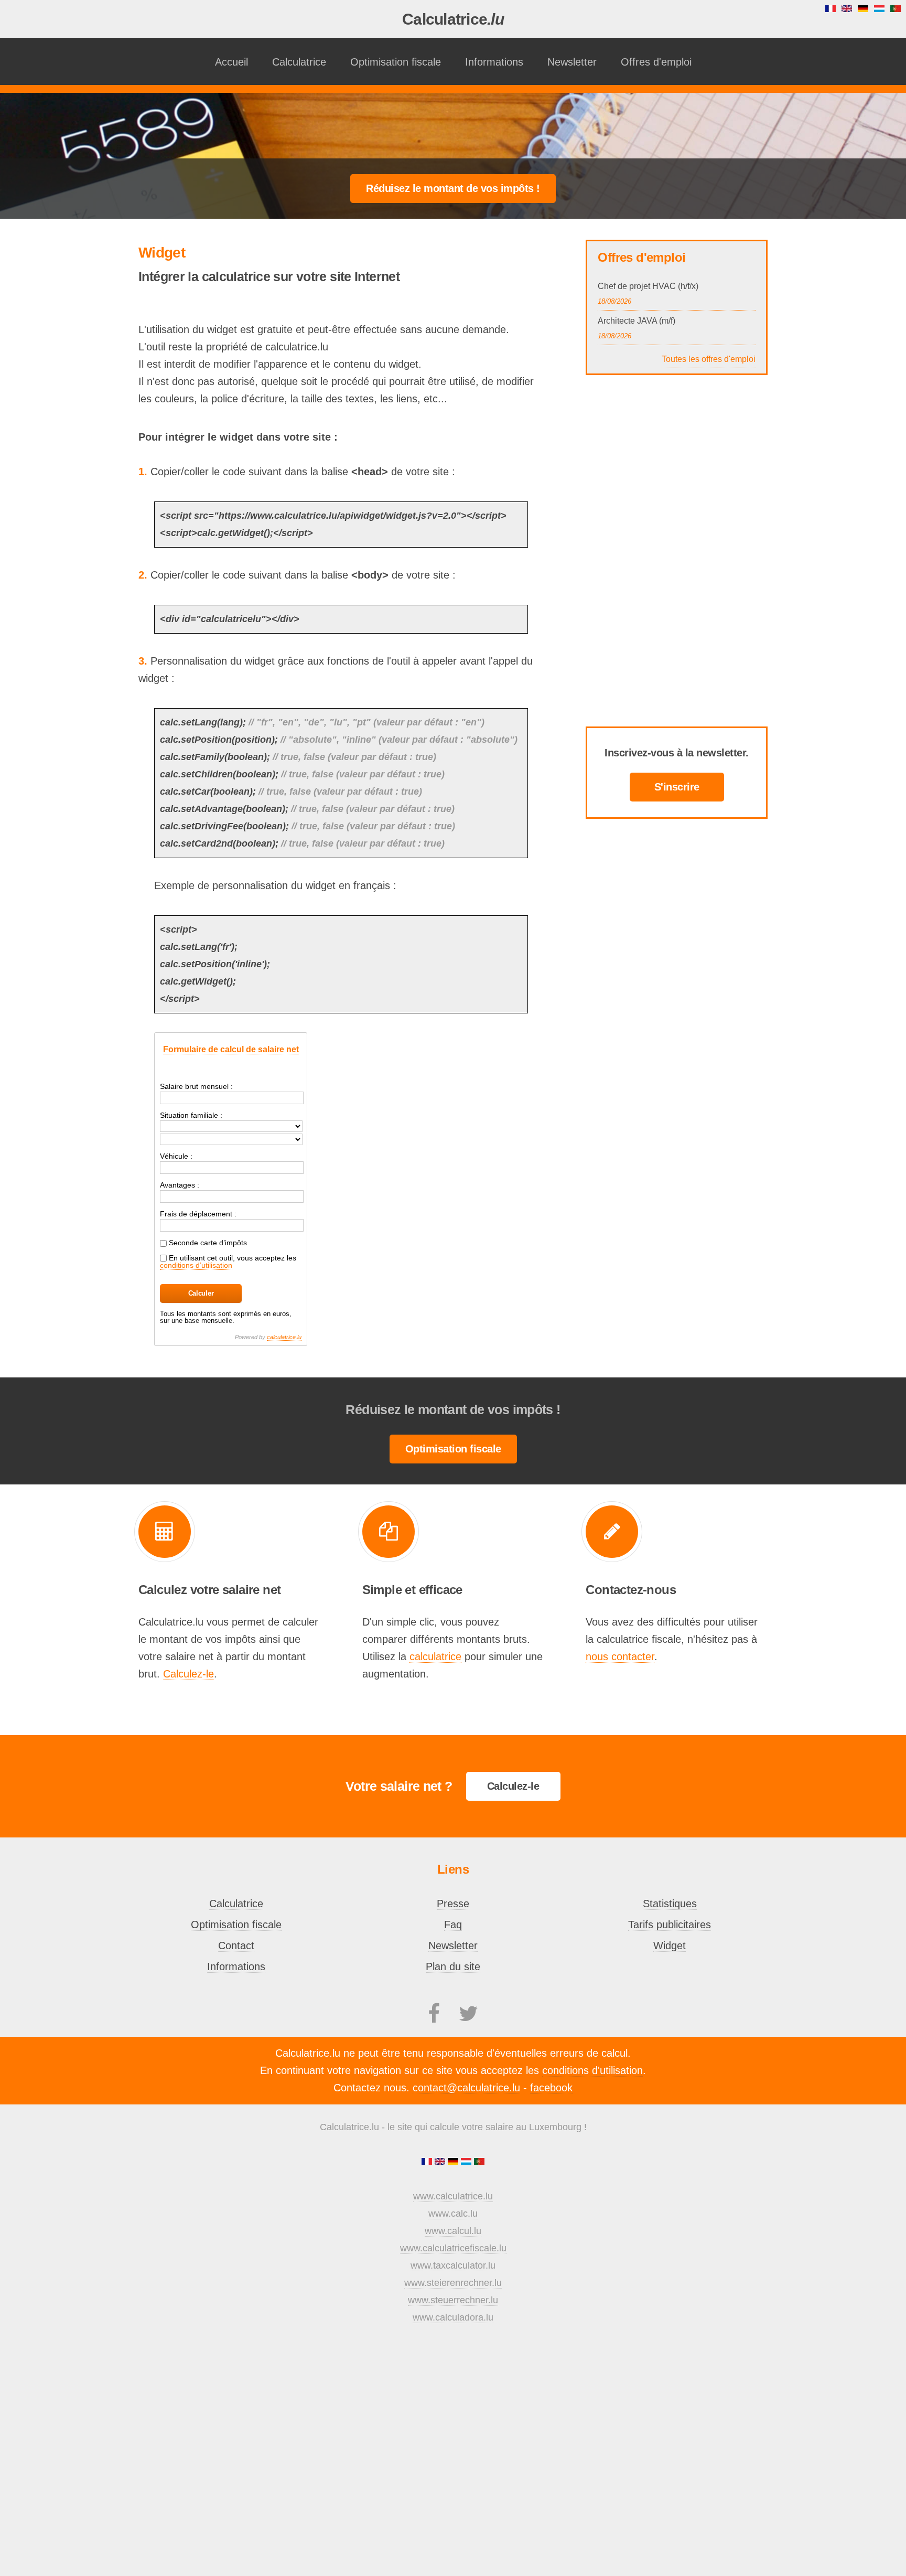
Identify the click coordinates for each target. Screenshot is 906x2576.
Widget (670, 1946)
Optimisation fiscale (396, 62)
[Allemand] (454, 2162)
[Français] (428, 2162)
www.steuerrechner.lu (453, 2300)
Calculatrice (453, 19)
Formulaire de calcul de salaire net (231, 1049)
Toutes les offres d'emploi (709, 359)
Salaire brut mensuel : (196, 1086)
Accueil (231, 62)
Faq (453, 1925)
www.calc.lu (453, 2214)
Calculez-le (188, 1674)
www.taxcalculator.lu (453, 2265)
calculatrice (435, 1656)
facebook (551, 2088)
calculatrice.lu (284, 1337)
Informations (494, 62)
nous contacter (620, 1656)
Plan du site (453, 1966)
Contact (236, 1946)
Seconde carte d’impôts (207, 1243)
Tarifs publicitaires (670, 1925)
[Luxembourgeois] (467, 2162)
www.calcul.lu (453, 2231)
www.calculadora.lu (453, 2317)
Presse (453, 1904)
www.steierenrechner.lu (453, 2283)
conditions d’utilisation (196, 1265)
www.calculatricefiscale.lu (453, 2248)
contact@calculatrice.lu (466, 2088)
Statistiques (670, 1904)
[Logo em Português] (479, 2162)
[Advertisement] (453, 127)
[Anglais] (441, 2162)
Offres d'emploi (656, 62)
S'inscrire (677, 787)
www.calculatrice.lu (453, 2196)
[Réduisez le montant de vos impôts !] (453, 188)
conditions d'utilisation (592, 2070)
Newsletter (572, 62)
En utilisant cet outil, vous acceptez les (228, 1262)
